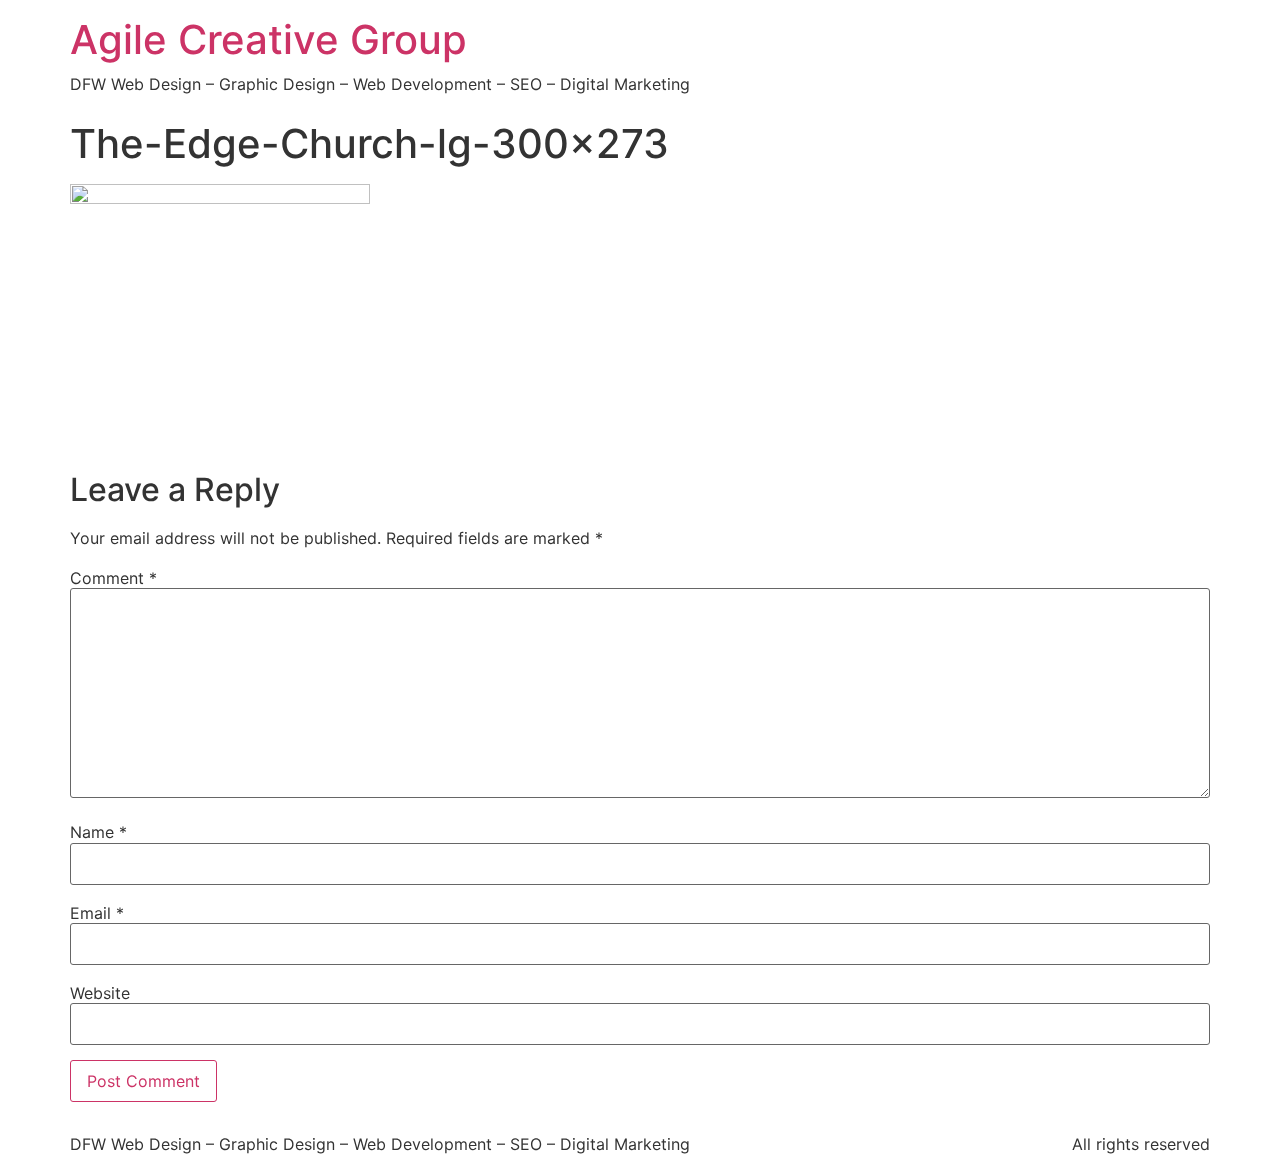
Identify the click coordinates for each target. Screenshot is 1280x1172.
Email (97, 913)
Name (98, 832)
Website (100, 993)
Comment (113, 578)
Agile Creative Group (268, 39)
